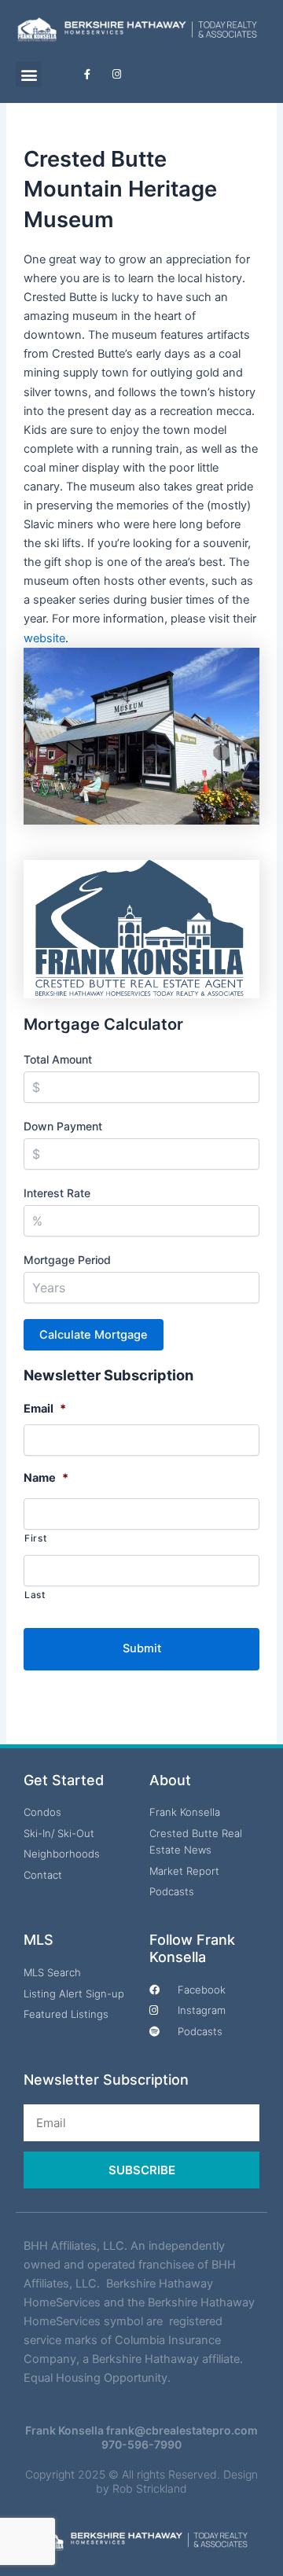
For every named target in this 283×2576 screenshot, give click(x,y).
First (35, 1538)
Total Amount (58, 1059)
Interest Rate (57, 1193)
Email (45, 1409)
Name (46, 1478)
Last (35, 1595)
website (44, 638)
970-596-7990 (141, 2444)
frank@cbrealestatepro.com (182, 2430)
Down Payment (63, 1126)
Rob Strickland (150, 2488)
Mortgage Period (67, 1260)
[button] (29, 74)
